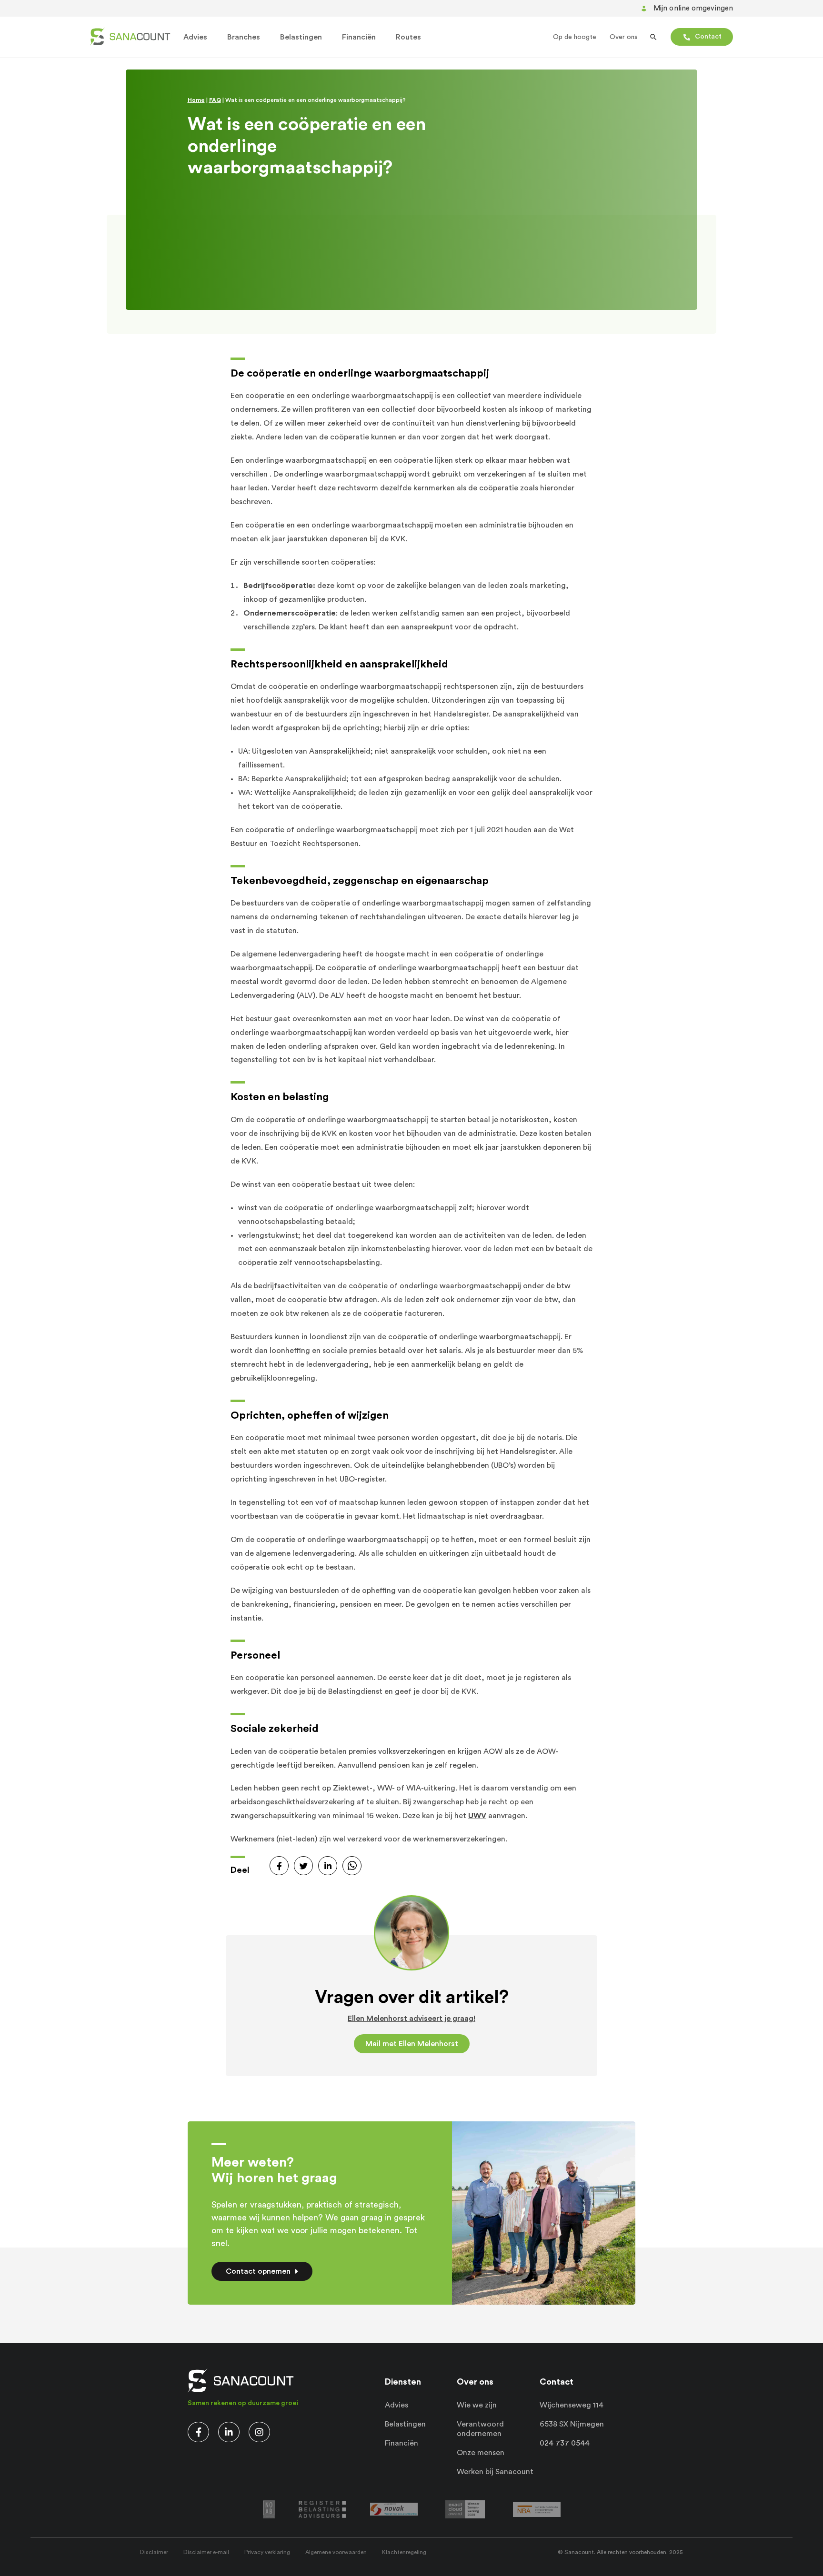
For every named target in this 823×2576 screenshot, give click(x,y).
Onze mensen (481, 2453)
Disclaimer (154, 2552)
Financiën (359, 37)
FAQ (215, 100)
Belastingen (301, 37)
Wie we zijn (477, 2405)
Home (196, 100)
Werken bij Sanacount (495, 2472)
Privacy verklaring (267, 2552)
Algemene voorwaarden (336, 2552)
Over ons (624, 37)
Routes (408, 37)
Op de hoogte (575, 37)
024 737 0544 (565, 2443)
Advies (195, 37)
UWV (477, 1816)
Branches (244, 37)
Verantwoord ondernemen (480, 2429)
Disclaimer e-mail (206, 2552)
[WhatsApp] (352, 1866)
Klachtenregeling (404, 2552)
